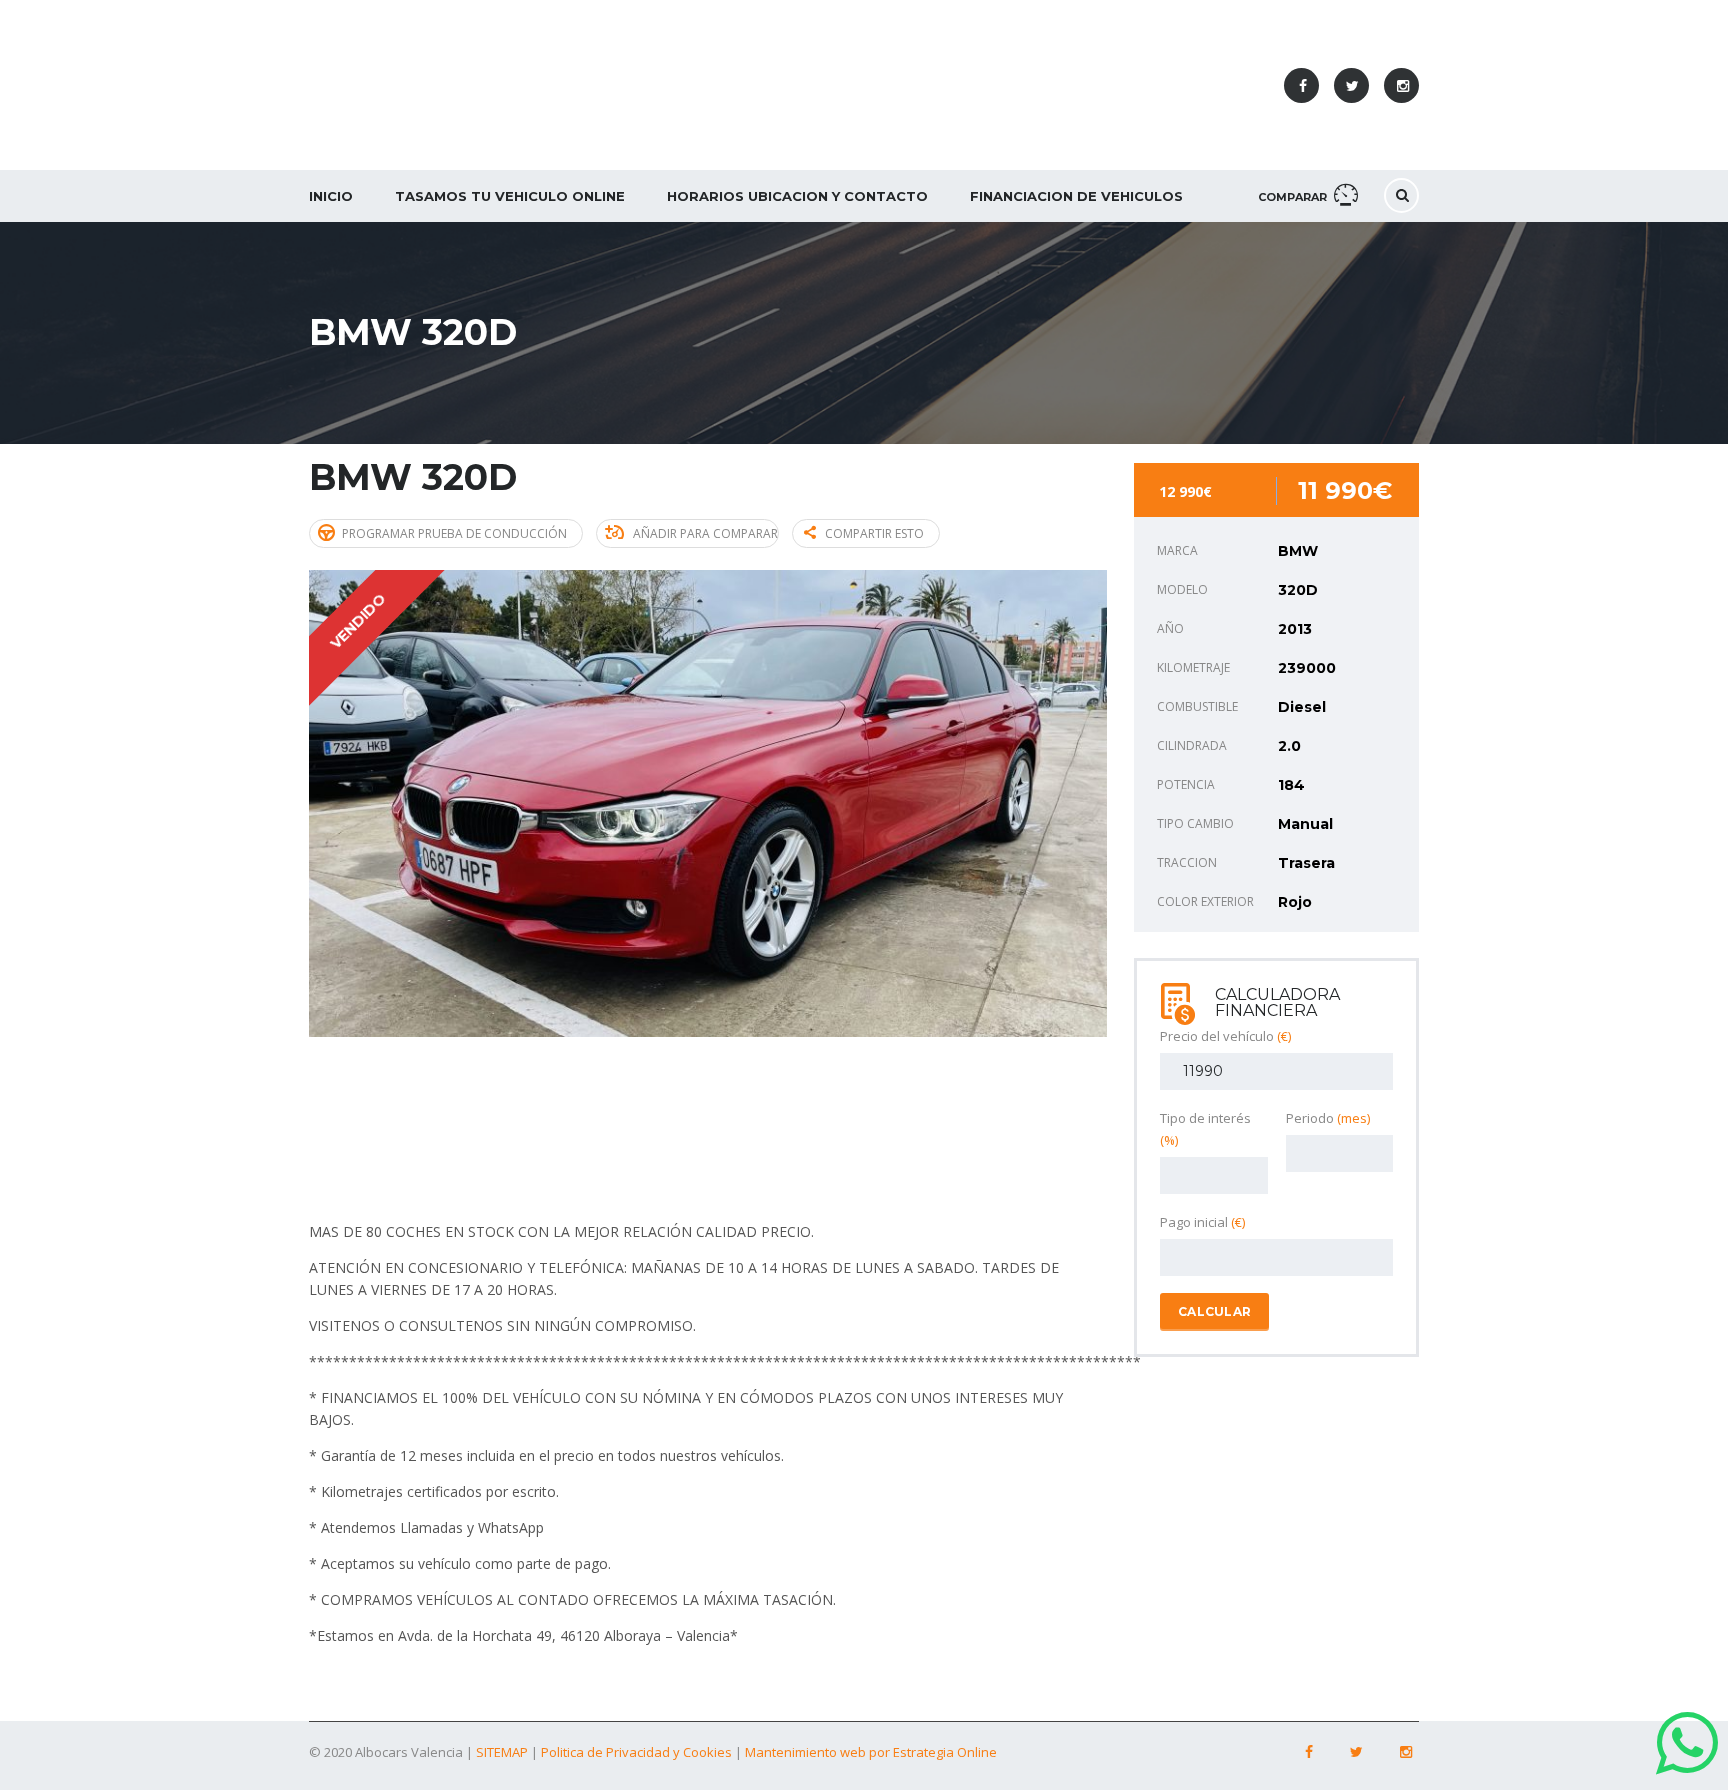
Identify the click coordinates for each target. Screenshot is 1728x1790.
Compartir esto (874, 533)
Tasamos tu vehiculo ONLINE (510, 196)
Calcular (1214, 1311)
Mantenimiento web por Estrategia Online (871, 1752)
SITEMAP (502, 1752)
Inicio (331, 196)
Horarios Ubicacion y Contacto (797, 196)
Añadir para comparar (705, 533)
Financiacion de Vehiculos (1076, 196)
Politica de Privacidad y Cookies (638, 1752)
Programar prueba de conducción (454, 533)
